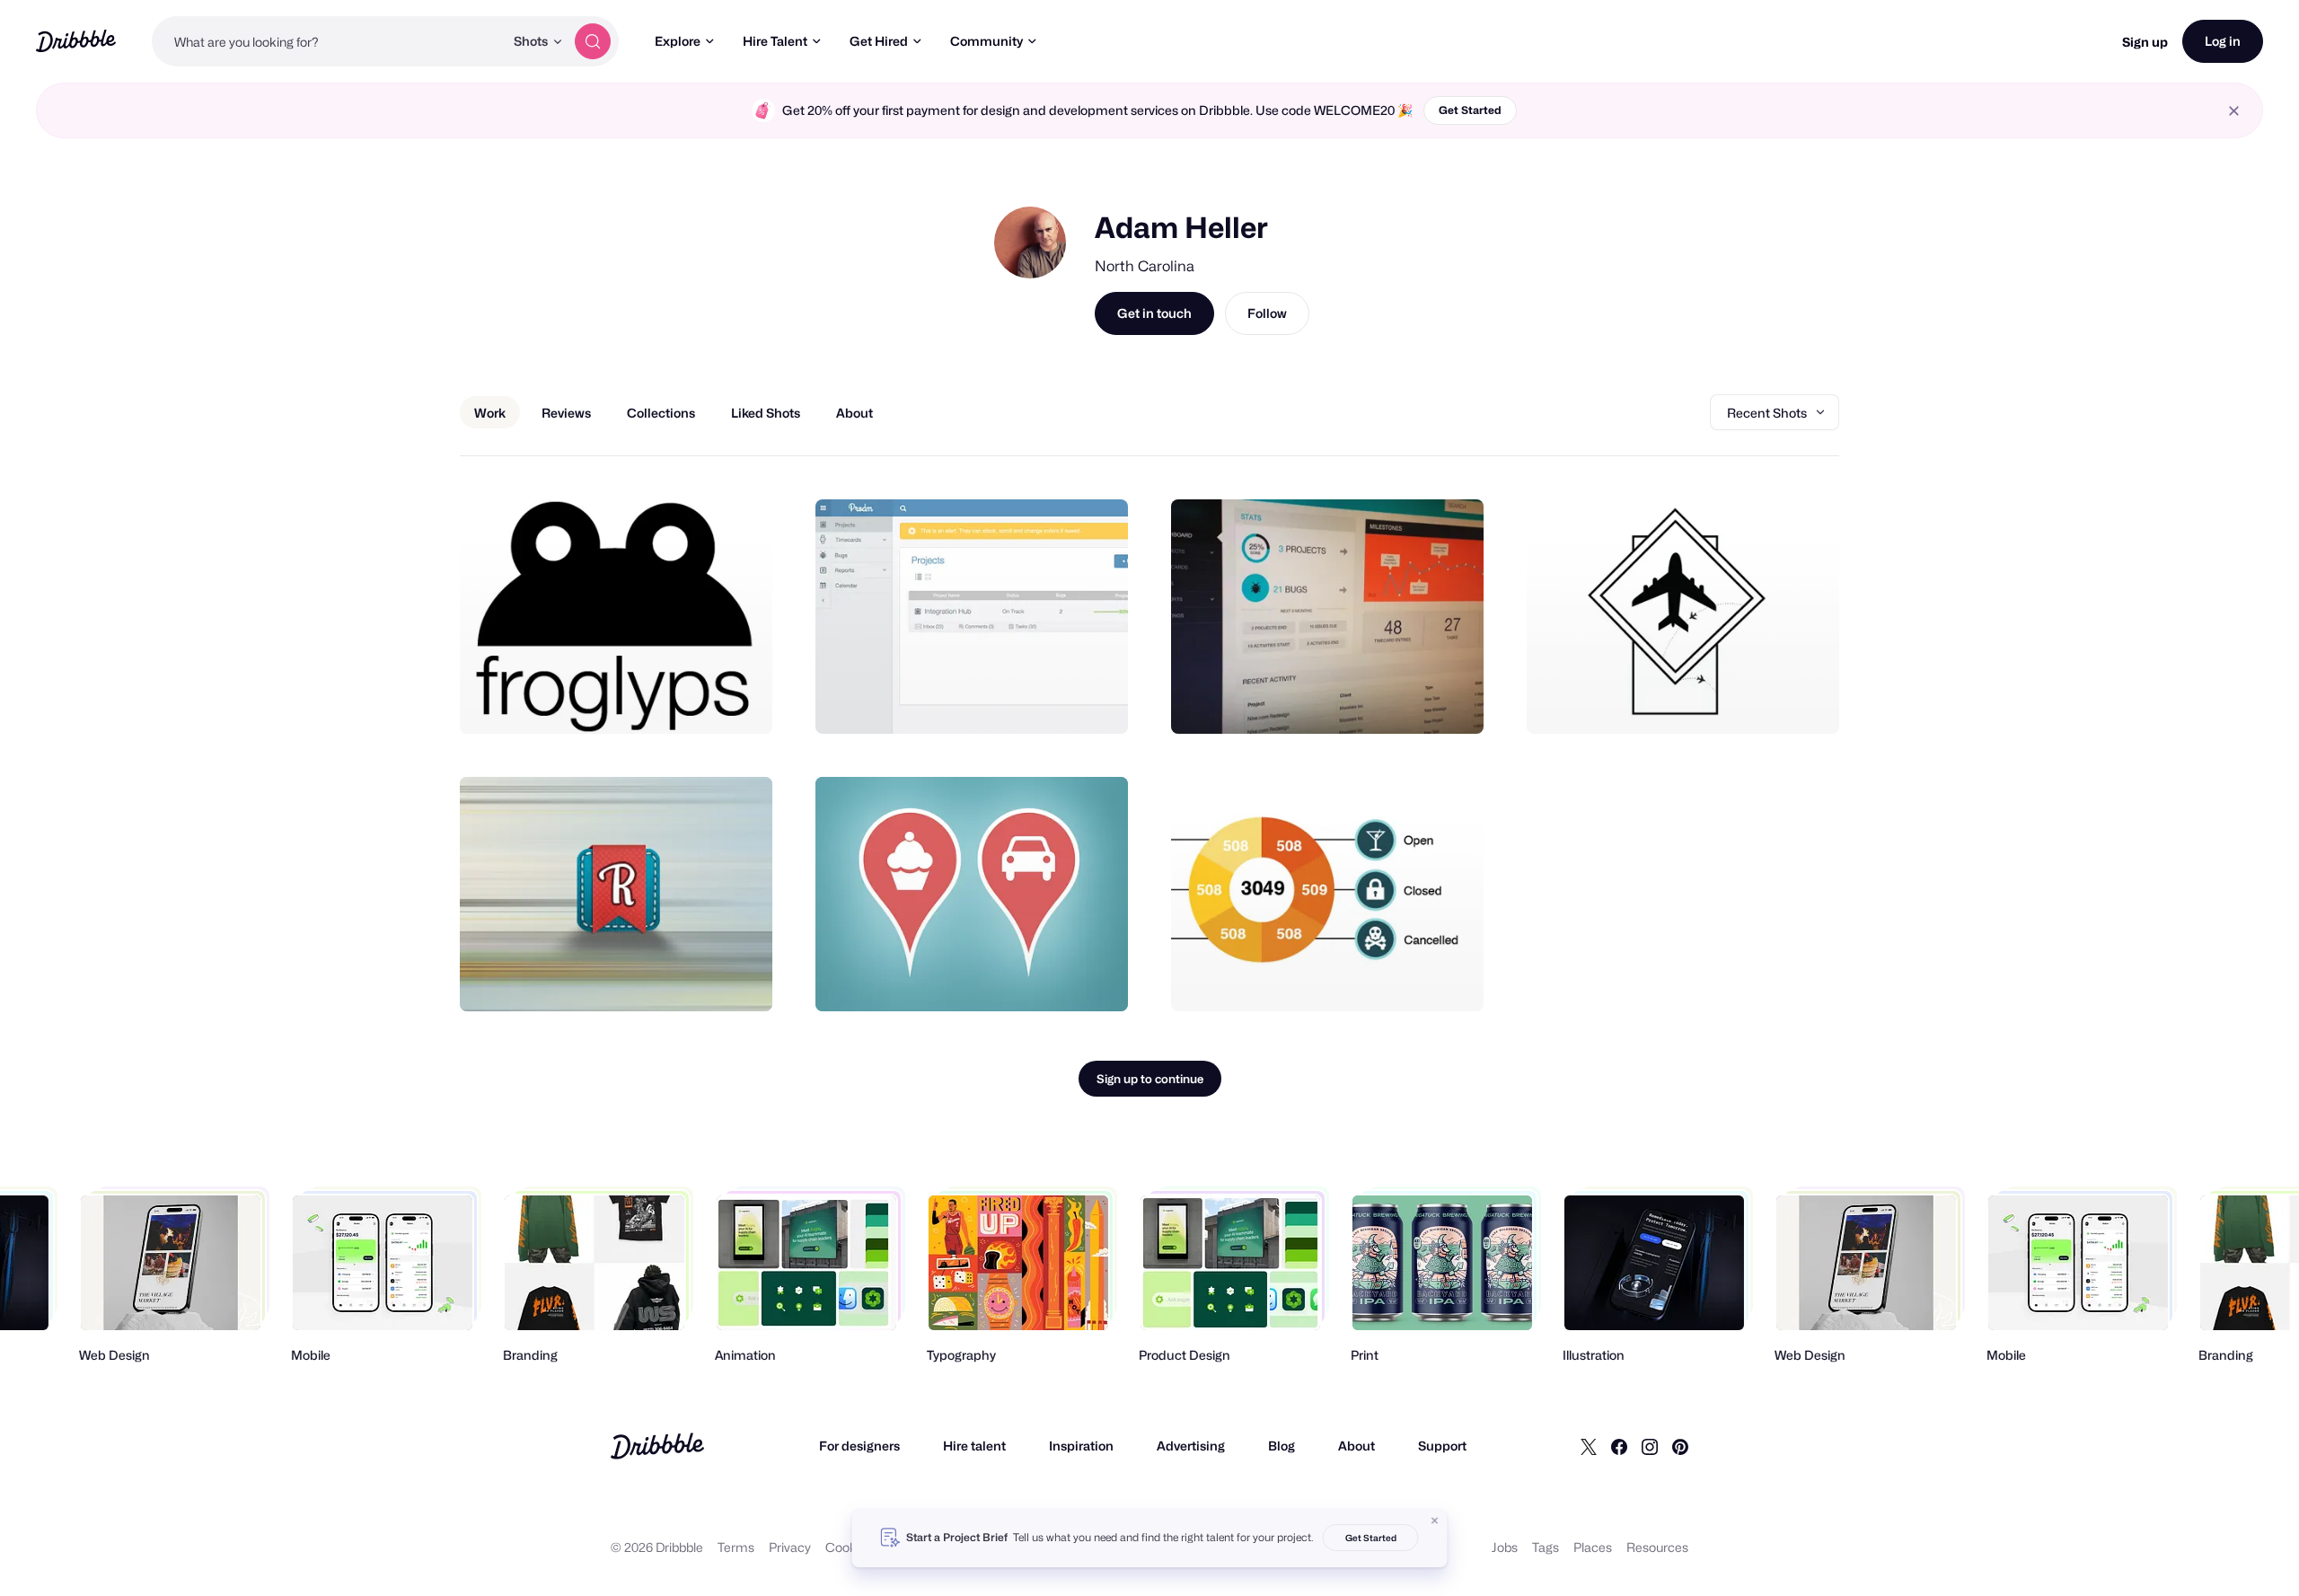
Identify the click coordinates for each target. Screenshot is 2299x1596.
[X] (1589, 1446)
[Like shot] (739, 701)
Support (1442, 1446)
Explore (678, 41)
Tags (1546, 1547)
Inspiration (1081, 1446)
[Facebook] (1619, 1446)
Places (1593, 1547)
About (1356, 1446)
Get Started (1470, 110)
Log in (2223, 41)
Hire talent (974, 1446)
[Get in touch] (667, 701)
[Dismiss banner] (1435, 1521)
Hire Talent (775, 41)
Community (987, 41)
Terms (736, 1547)
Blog (1282, 1446)
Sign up (2145, 42)
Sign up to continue (1150, 1079)
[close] (2234, 111)
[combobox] (328, 41)
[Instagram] (1650, 1446)
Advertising (1191, 1446)
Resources (1657, 1547)
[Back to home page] (76, 41)
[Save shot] (703, 701)
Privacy (790, 1547)
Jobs (1505, 1547)
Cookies (849, 1547)
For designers (859, 1446)
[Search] (593, 41)
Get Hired (879, 41)
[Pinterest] (1680, 1446)
